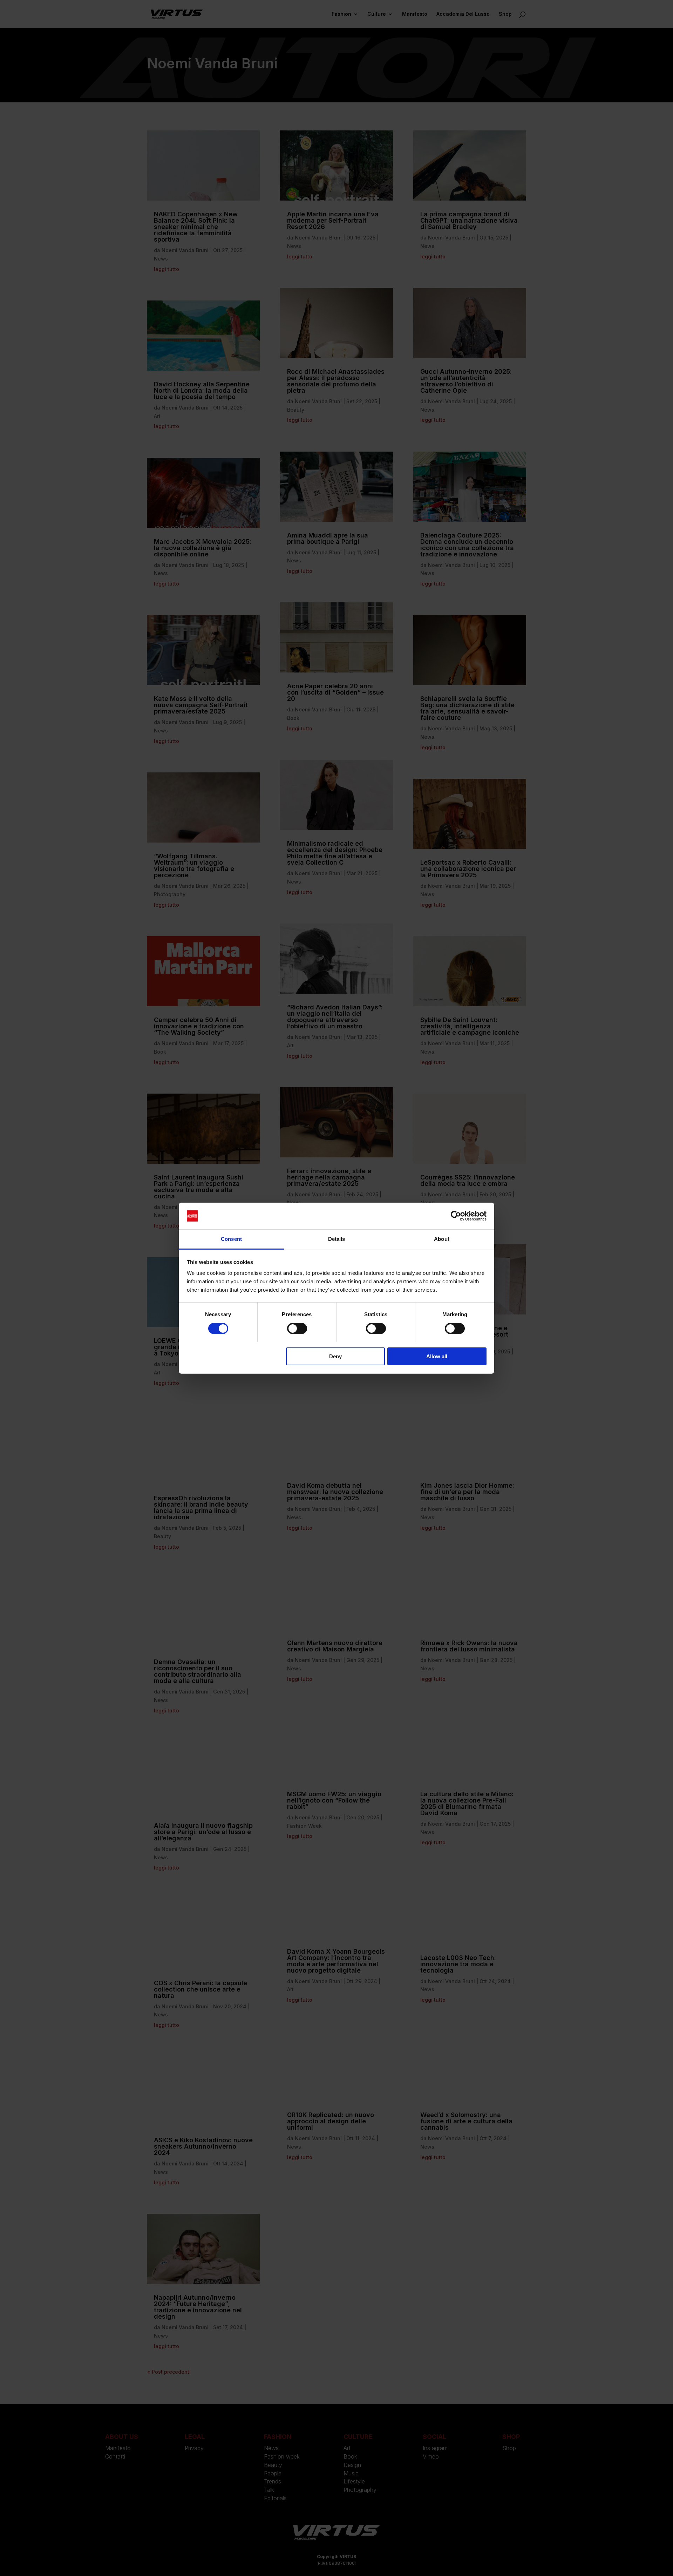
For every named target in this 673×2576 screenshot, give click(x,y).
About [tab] (442, 1239)
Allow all (437, 1356)
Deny (335, 1356)
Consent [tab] (231, 1239)
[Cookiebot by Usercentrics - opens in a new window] (456, 1216)
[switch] (297, 1328)
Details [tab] (337, 1239)
